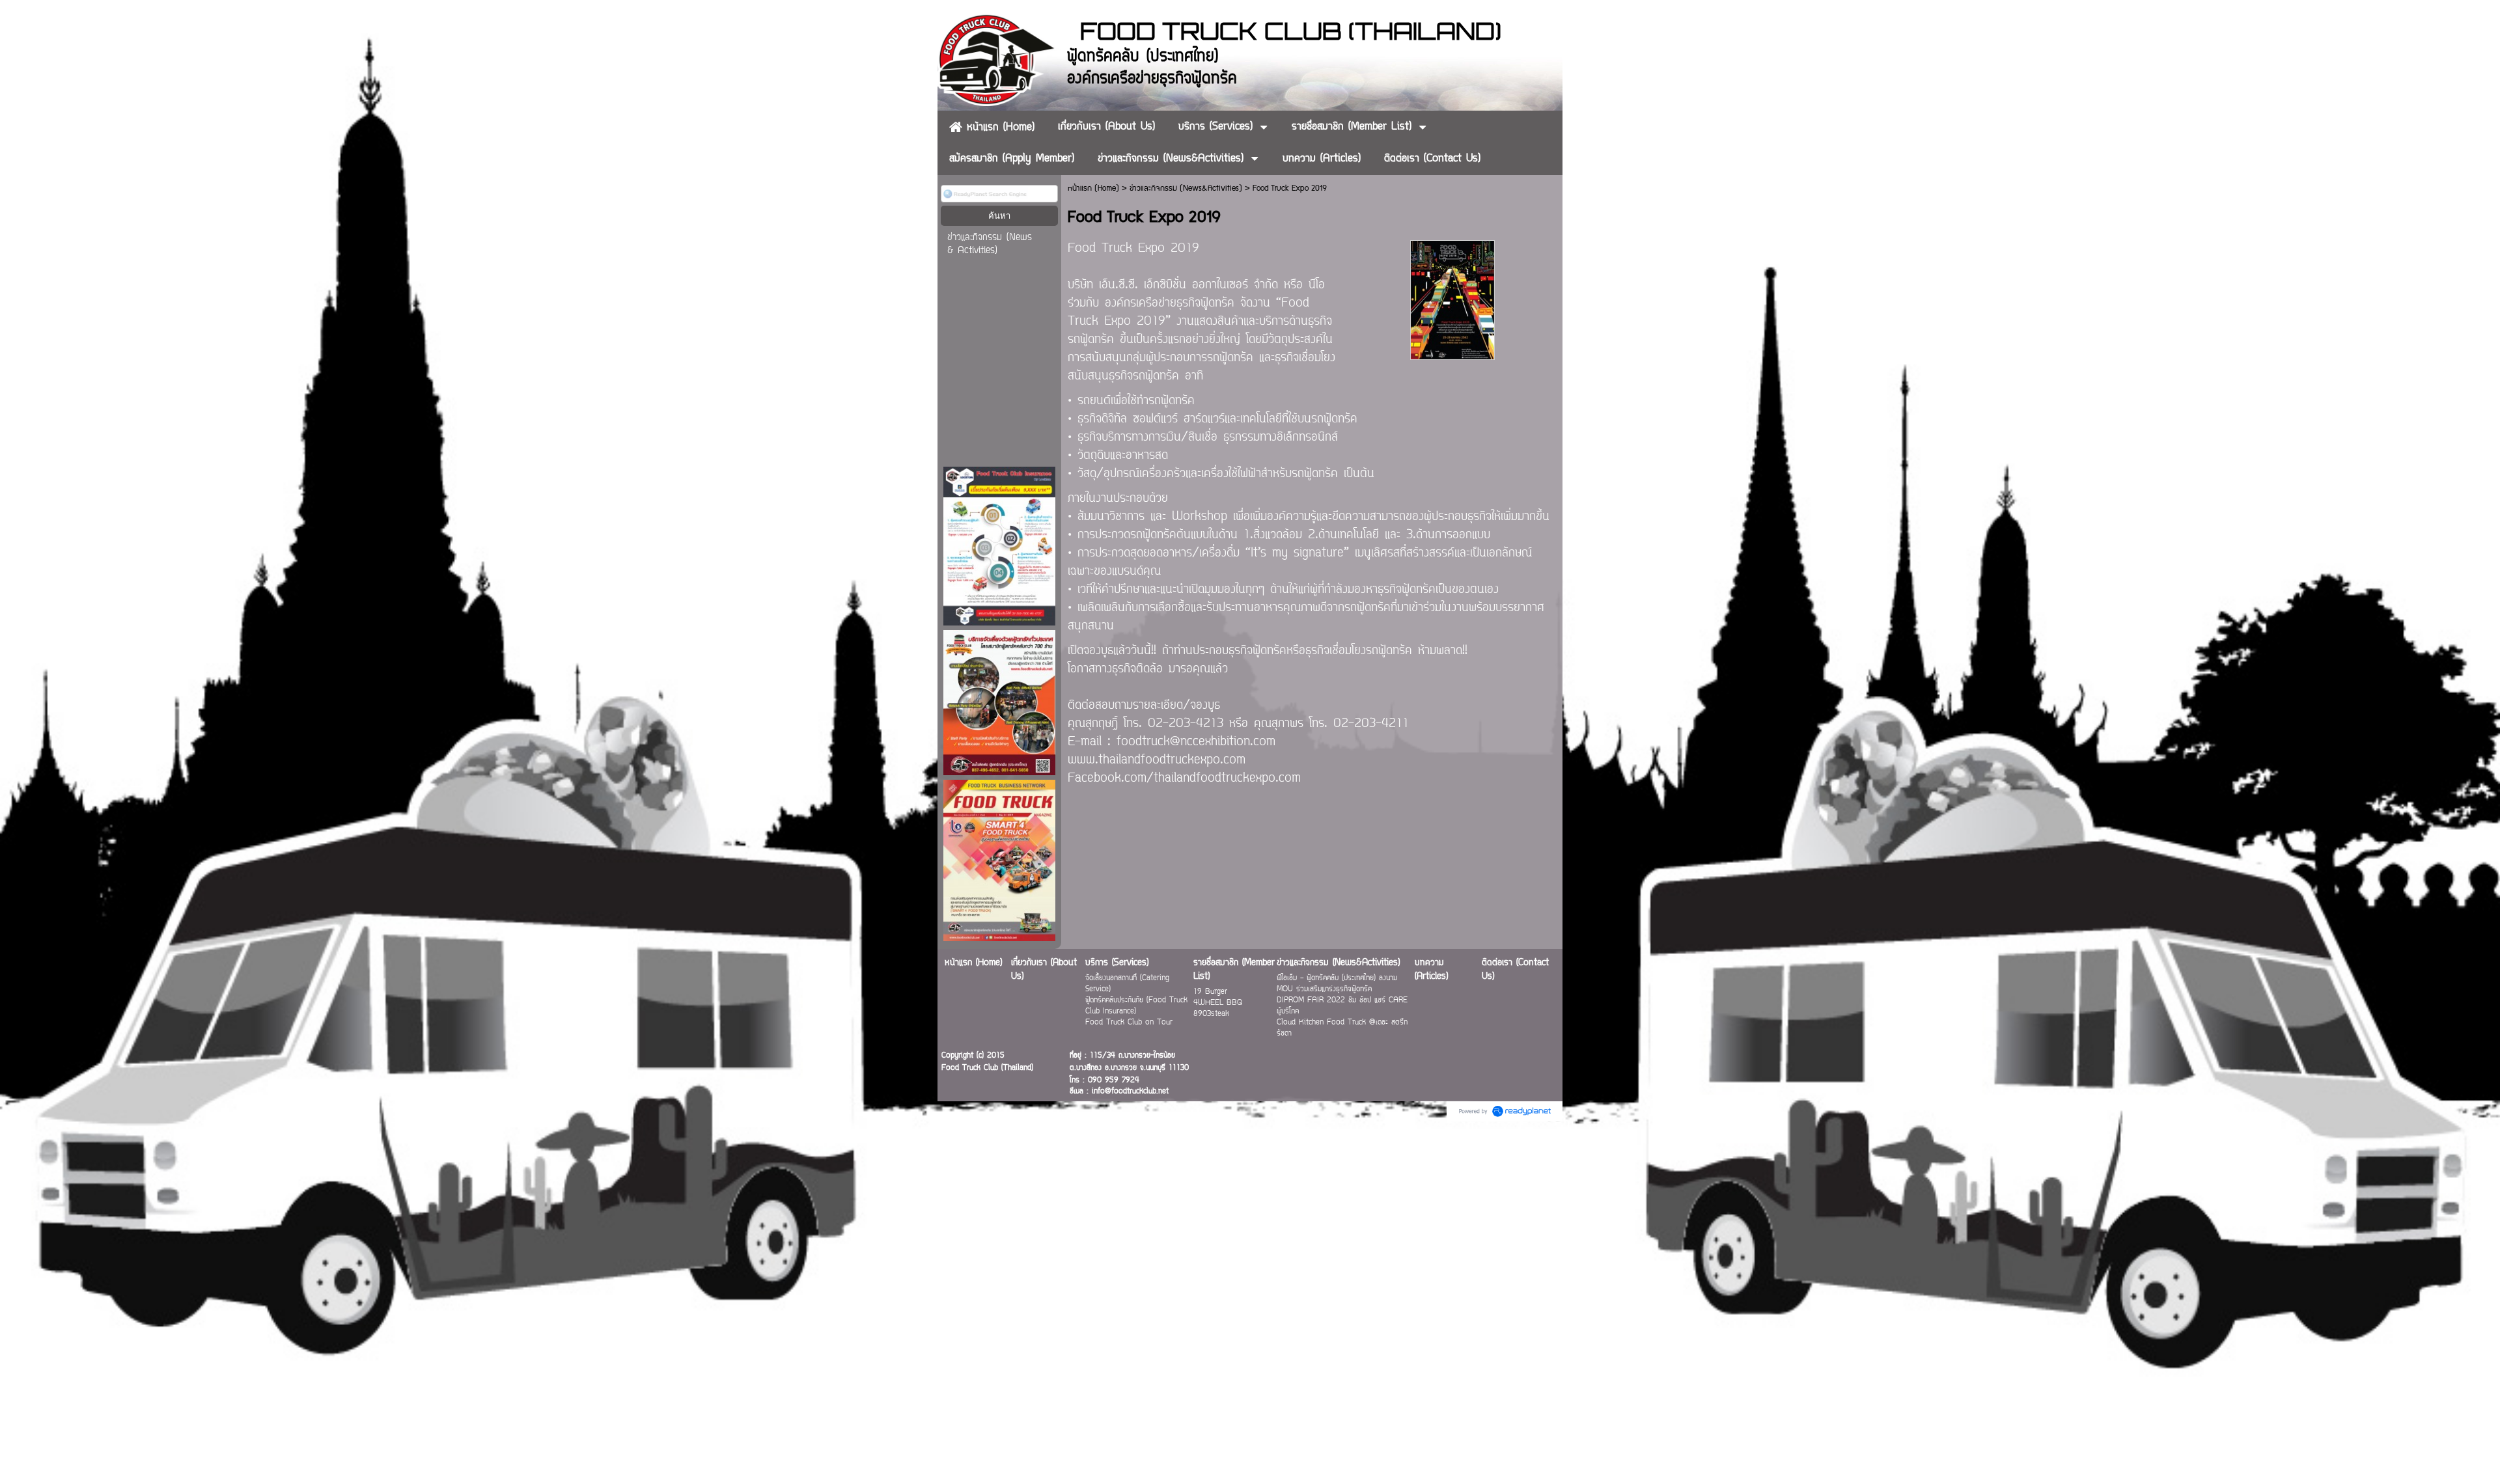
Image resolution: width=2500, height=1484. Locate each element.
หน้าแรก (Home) (1093, 188)
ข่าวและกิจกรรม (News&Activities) (1186, 188)
